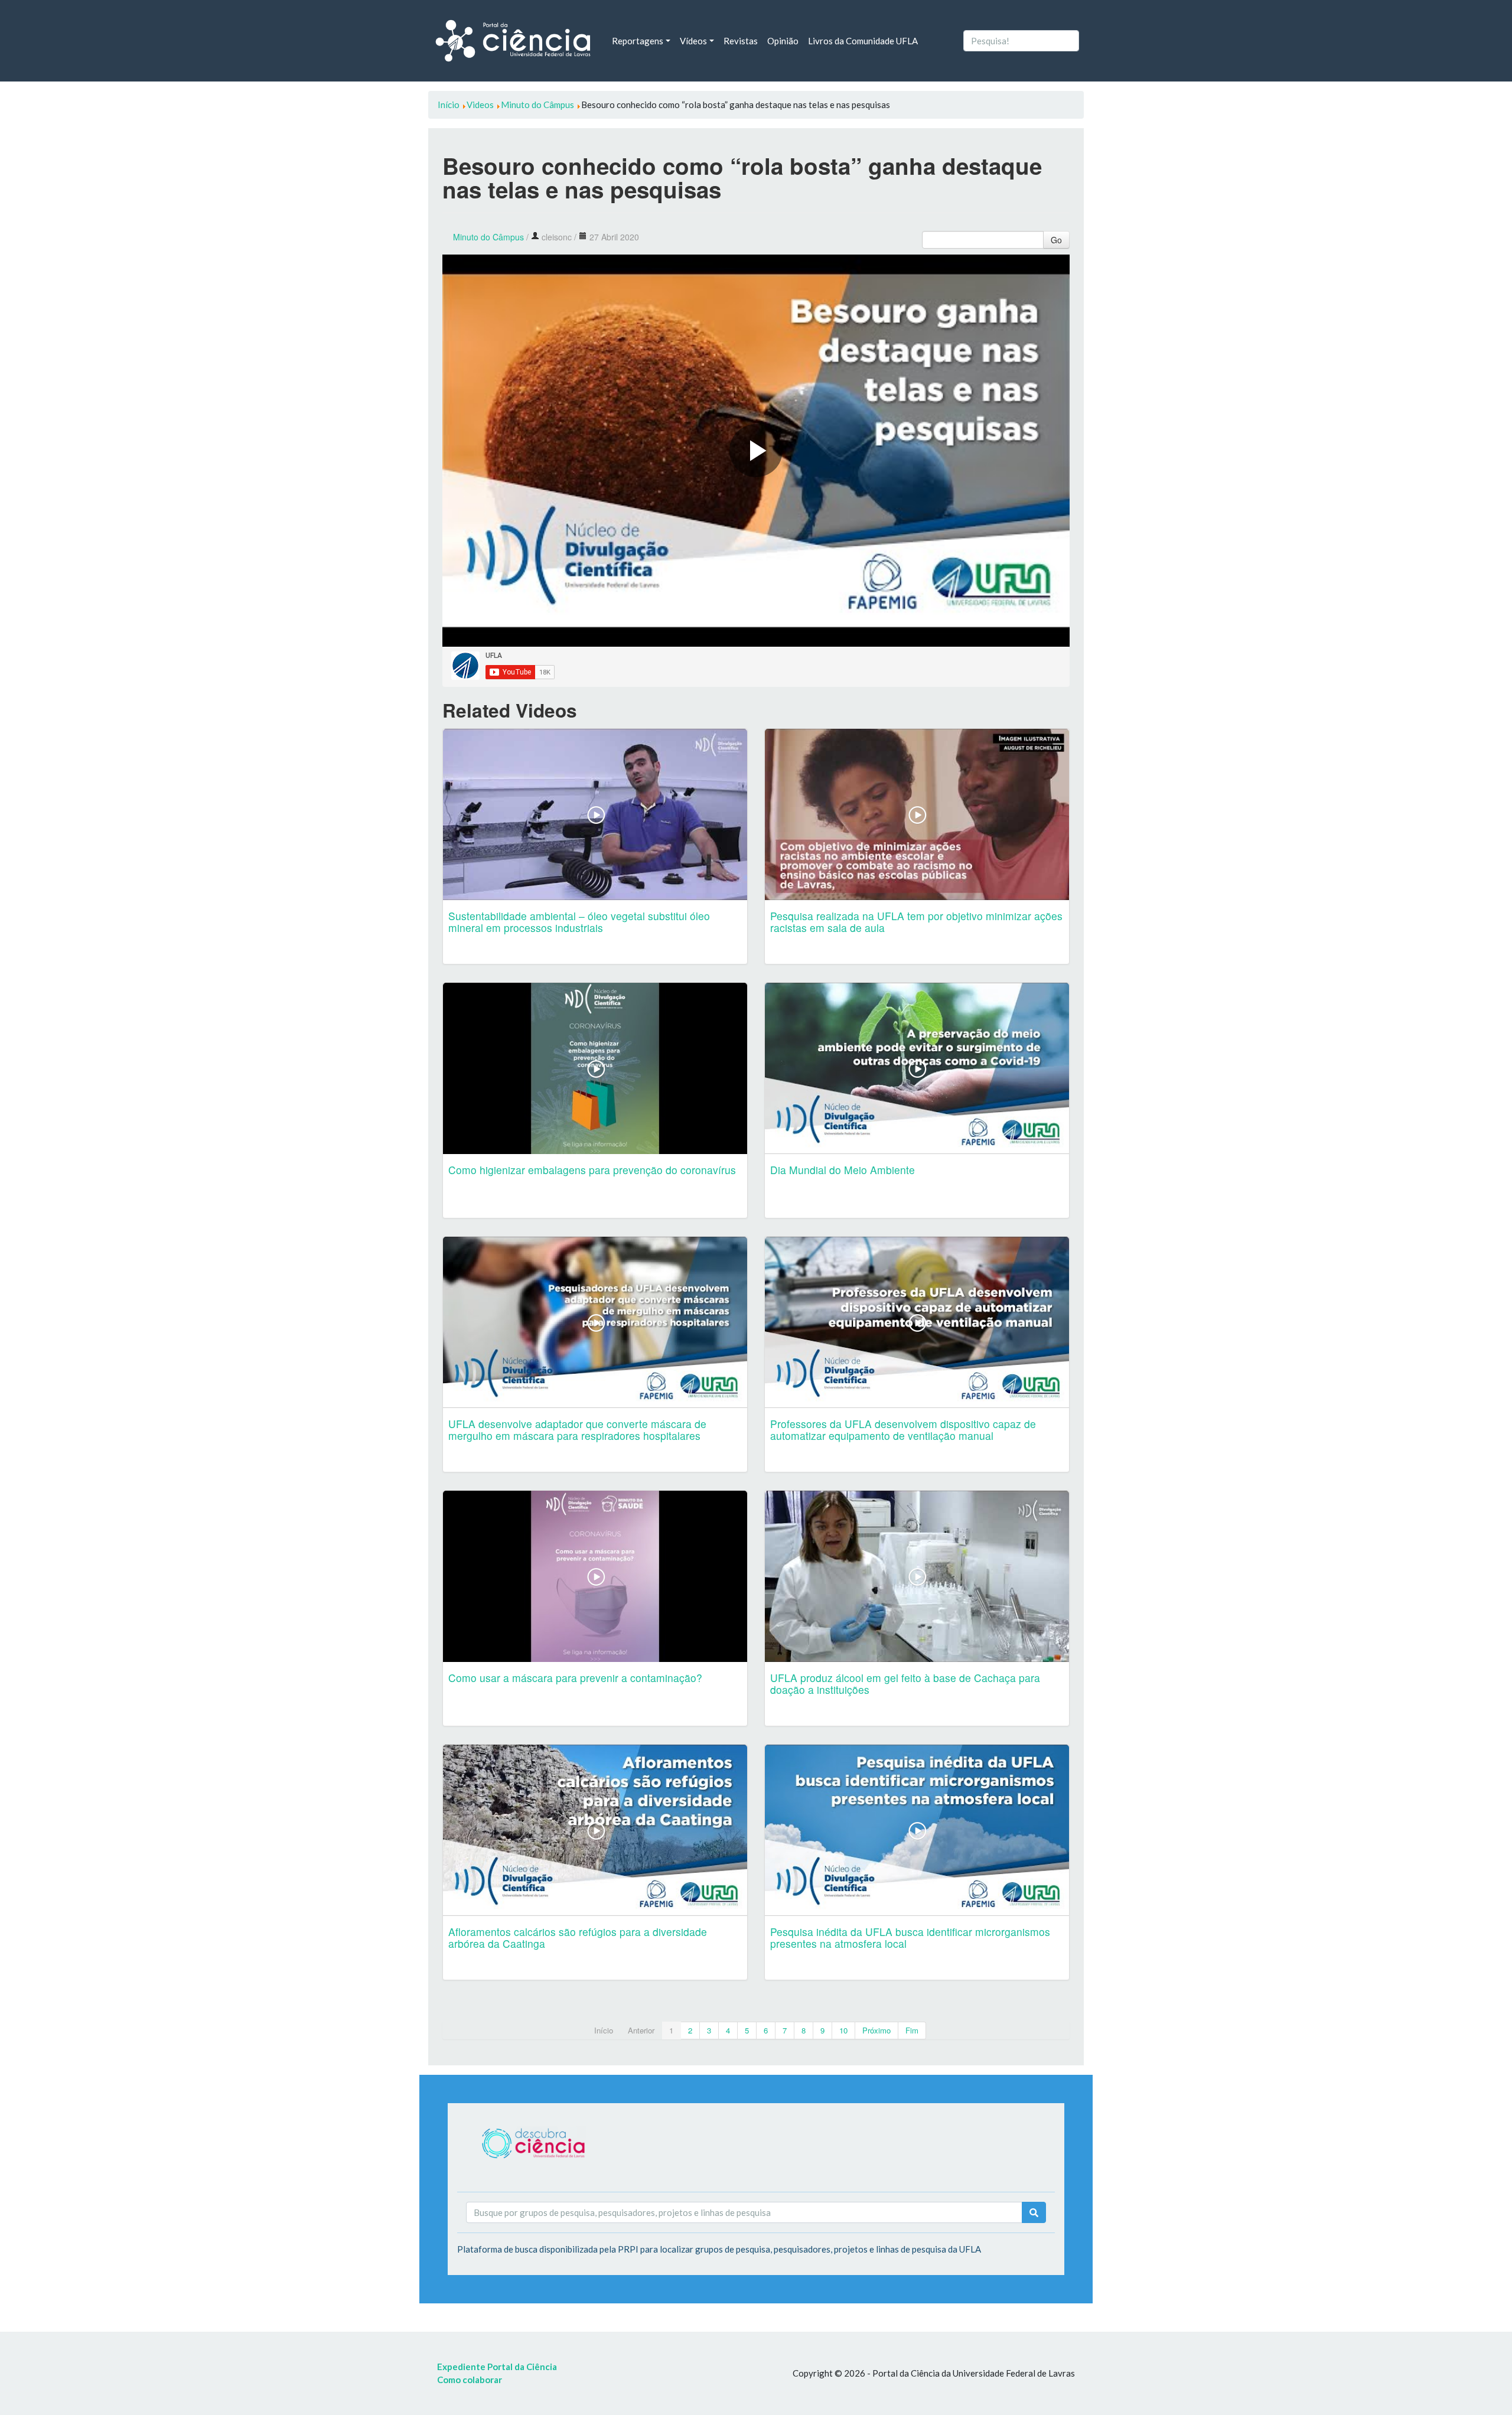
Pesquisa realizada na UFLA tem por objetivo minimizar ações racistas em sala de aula (916, 922)
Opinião (783, 41)
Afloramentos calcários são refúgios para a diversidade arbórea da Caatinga (578, 1937)
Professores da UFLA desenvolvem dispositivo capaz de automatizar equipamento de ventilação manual (903, 1430)
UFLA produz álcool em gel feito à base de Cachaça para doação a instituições (905, 1684)
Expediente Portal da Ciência (497, 2367)
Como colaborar (470, 2380)
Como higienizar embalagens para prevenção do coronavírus (592, 1170)
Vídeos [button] (693, 41)
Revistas (741, 41)
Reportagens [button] (638, 41)
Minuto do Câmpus (488, 237)
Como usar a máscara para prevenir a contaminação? (575, 1678)
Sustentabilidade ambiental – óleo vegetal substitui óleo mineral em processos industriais (579, 922)
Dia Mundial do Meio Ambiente (843, 1170)
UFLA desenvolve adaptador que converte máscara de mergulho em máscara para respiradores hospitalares (577, 1430)
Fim (912, 2030)
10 (843, 2030)
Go (1056, 240)
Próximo (876, 2030)
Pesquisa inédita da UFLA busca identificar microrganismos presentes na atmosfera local (910, 1937)
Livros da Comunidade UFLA (863, 41)
